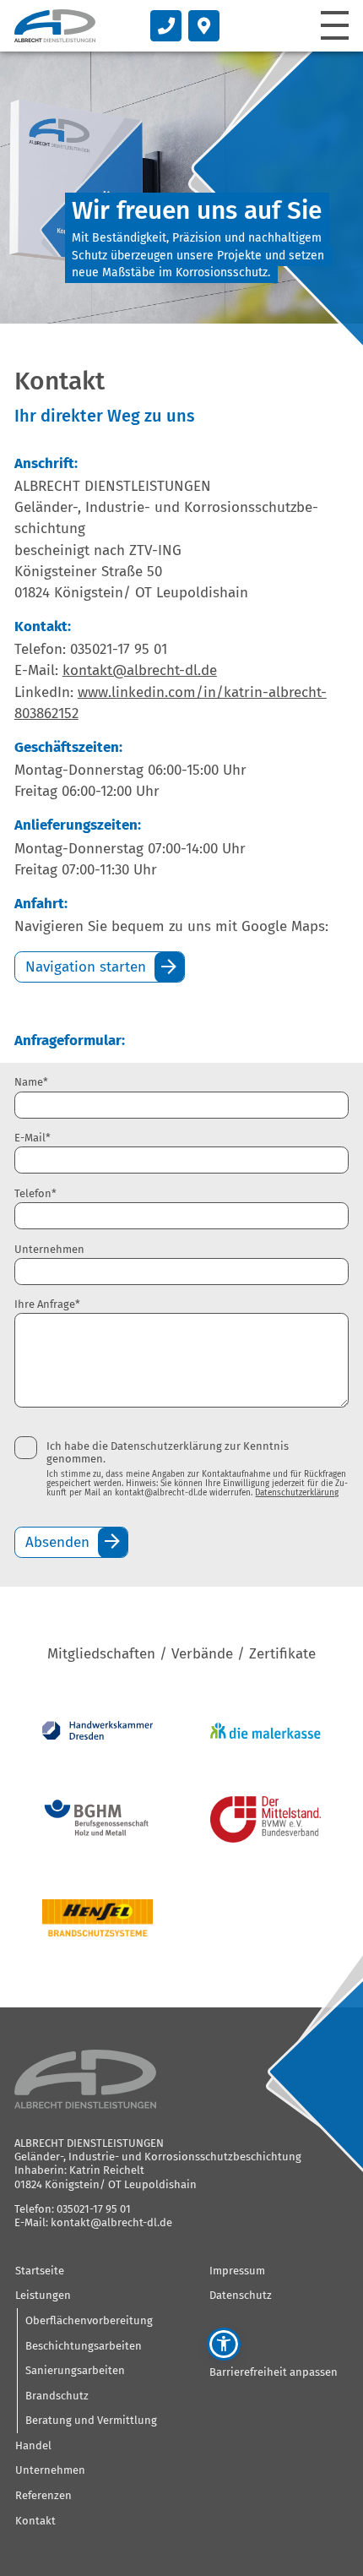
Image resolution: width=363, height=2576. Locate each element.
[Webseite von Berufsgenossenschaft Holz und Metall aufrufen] (98, 1819)
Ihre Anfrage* (47, 1304)
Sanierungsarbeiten (75, 2370)
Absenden (57, 1542)
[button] (224, 2345)
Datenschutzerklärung (297, 1493)
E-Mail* (33, 1138)
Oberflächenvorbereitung (89, 2320)
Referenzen (43, 2495)
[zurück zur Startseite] (55, 26)
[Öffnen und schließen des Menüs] (335, 25)
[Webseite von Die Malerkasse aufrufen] (265, 1731)
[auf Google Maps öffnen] (204, 26)
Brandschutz (57, 2396)
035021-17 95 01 (94, 2209)
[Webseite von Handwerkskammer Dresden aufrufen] (98, 1730)
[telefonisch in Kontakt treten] (166, 26)
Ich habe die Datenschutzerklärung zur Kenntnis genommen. (168, 1452)
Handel (33, 2445)
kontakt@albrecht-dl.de (140, 670)
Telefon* (35, 1193)
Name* (31, 1082)
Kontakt (35, 2521)
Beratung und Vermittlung (91, 2420)
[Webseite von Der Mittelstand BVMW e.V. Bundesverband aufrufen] (265, 1819)
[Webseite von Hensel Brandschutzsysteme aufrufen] (98, 1917)
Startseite (40, 2271)
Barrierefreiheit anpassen (274, 2372)
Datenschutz (241, 2295)
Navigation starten (86, 967)
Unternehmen (49, 1249)
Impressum (237, 2271)
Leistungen (43, 2295)
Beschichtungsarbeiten (84, 2346)
